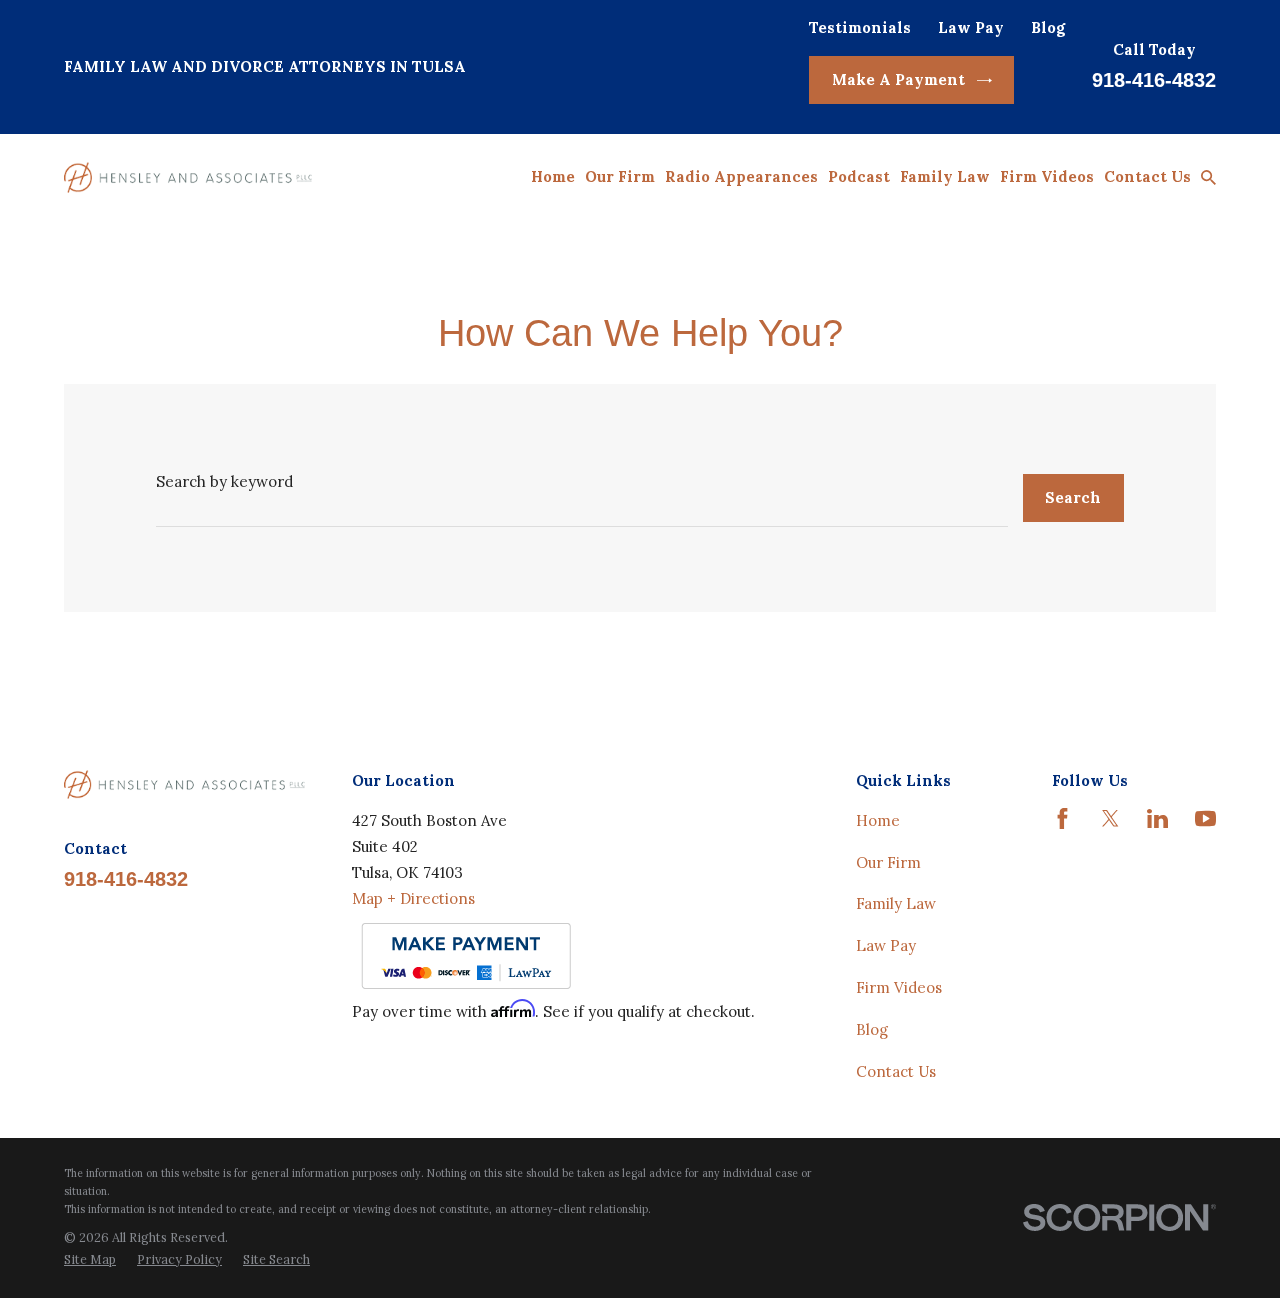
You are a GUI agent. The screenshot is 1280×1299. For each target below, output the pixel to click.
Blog (1048, 27)
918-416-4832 (1154, 80)
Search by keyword (224, 481)
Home (878, 820)
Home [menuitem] (553, 176)
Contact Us (896, 1071)
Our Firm (888, 862)
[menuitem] (90, 1260)
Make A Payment (898, 79)
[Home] (188, 177)
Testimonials (860, 27)
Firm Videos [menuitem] (1047, 176)
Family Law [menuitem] (945, 176)
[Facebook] (1062, 818)
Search (1073, 497)
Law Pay (971, 27)
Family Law (896, 903)
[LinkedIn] (1157, 818)
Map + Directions (413, 898)
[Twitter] (1110, 818)
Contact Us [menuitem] (1147, 176)
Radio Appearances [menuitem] (741, 176)
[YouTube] (1205, 818)
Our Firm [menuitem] (620, 176)
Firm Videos (899, 987)
